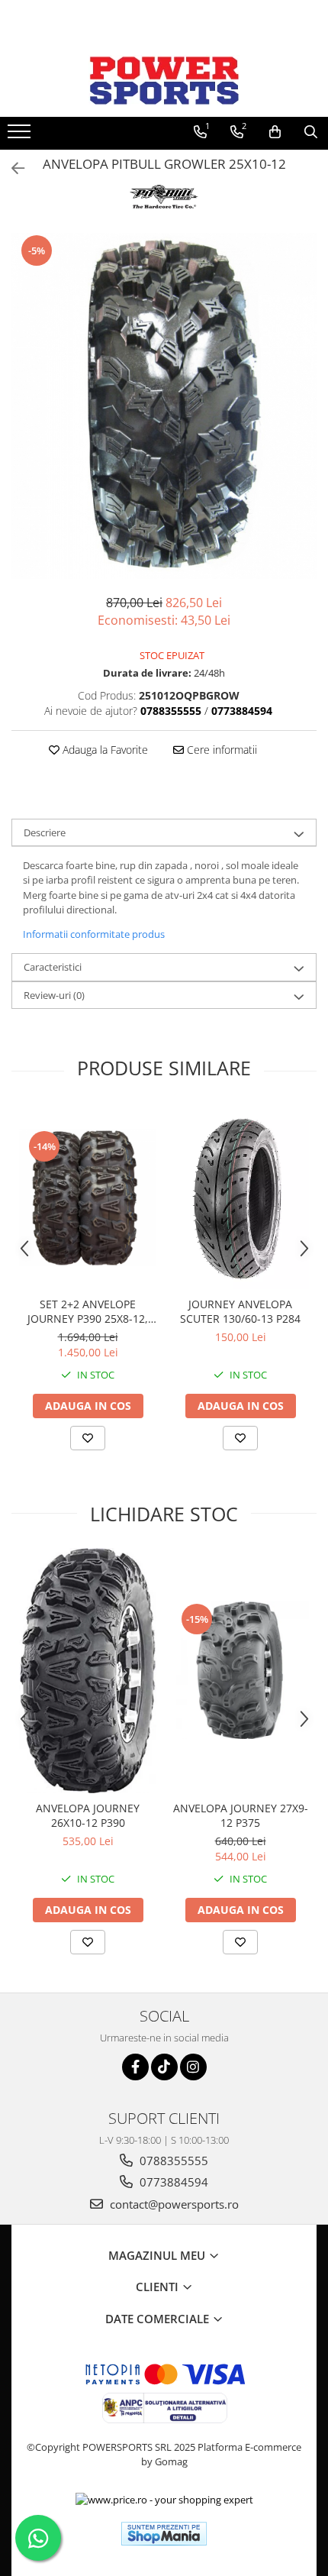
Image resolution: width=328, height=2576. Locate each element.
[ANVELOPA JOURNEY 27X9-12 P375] (240, 1670)
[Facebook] (135, 2067)
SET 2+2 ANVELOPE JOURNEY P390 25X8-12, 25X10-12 (88, 1311)
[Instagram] (193, 2067)
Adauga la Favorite (104, 750)
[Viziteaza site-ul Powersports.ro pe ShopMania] (164, 2534)
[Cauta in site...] (311, 132)
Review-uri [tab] (54, 995)
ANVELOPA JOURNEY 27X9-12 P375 (241, 1815)
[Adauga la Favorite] (88, 1438)
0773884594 (172, 2182)
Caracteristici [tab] (53, 967)
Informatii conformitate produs (94, 934)
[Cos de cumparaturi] (275, 132)
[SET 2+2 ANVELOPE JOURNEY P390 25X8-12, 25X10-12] (88, 1198)
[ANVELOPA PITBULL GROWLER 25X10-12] (164, 406)
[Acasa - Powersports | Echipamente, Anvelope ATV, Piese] (164, 80)
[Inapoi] (11, 168)
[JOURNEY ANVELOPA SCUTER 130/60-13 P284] (240, 1198)
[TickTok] (164, 2067)
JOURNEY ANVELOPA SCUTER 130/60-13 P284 (240, 1311)
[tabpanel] (164, 406)
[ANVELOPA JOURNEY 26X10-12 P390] (88, 1670)
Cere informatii (220, 750)
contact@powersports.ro (173, 2204)
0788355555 (172, 2161)
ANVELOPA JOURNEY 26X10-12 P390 (88, 1815)
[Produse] (21, 136)
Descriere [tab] (45, 832)
